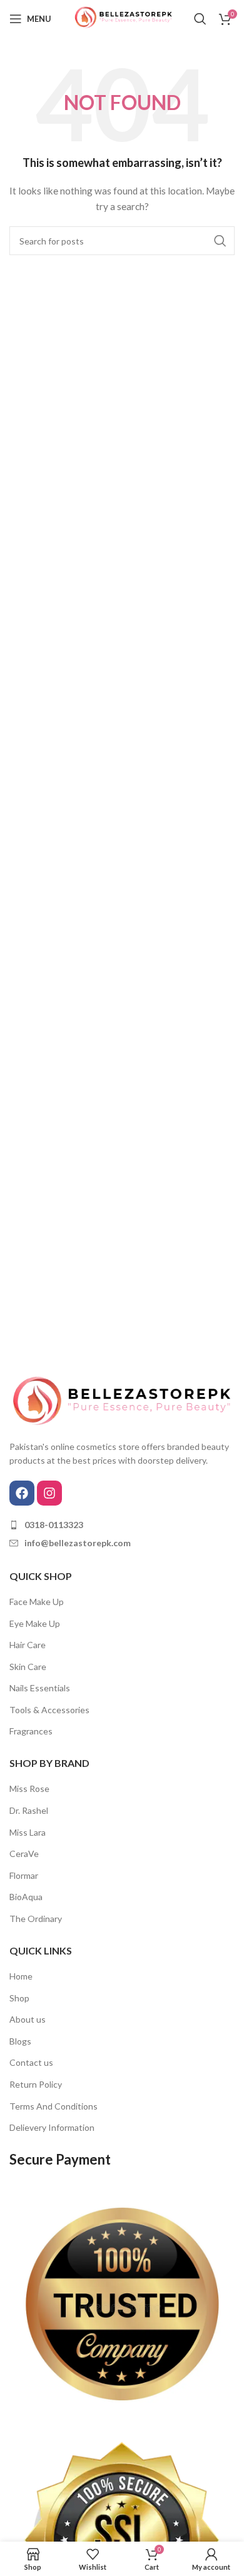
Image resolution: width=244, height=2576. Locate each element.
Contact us (31, 2062)
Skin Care (28, 1667)
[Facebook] (22, 1493)
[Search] (200, 19)
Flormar (24, 1875)
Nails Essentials (40, 1688)
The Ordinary (36, 1919)
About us (28, 2019)
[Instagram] (49, 1493)
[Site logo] (122, 18)
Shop (19, 1998)
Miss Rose (29, 1789)
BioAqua (26, 1897)
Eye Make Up (35, 1623)
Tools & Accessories (49, 1710)
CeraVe (24, 1854)
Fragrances (31, 1731)
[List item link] (122, 1525)
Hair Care (28, 1645)
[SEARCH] (220, 241)
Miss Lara (28, 1832)
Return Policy (36, 2084)
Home (21, 1976)
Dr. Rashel (29, 1810)
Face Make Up (37, 1602)
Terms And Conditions (53, 2106)
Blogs (20, 2041)
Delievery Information (52, 2127)
